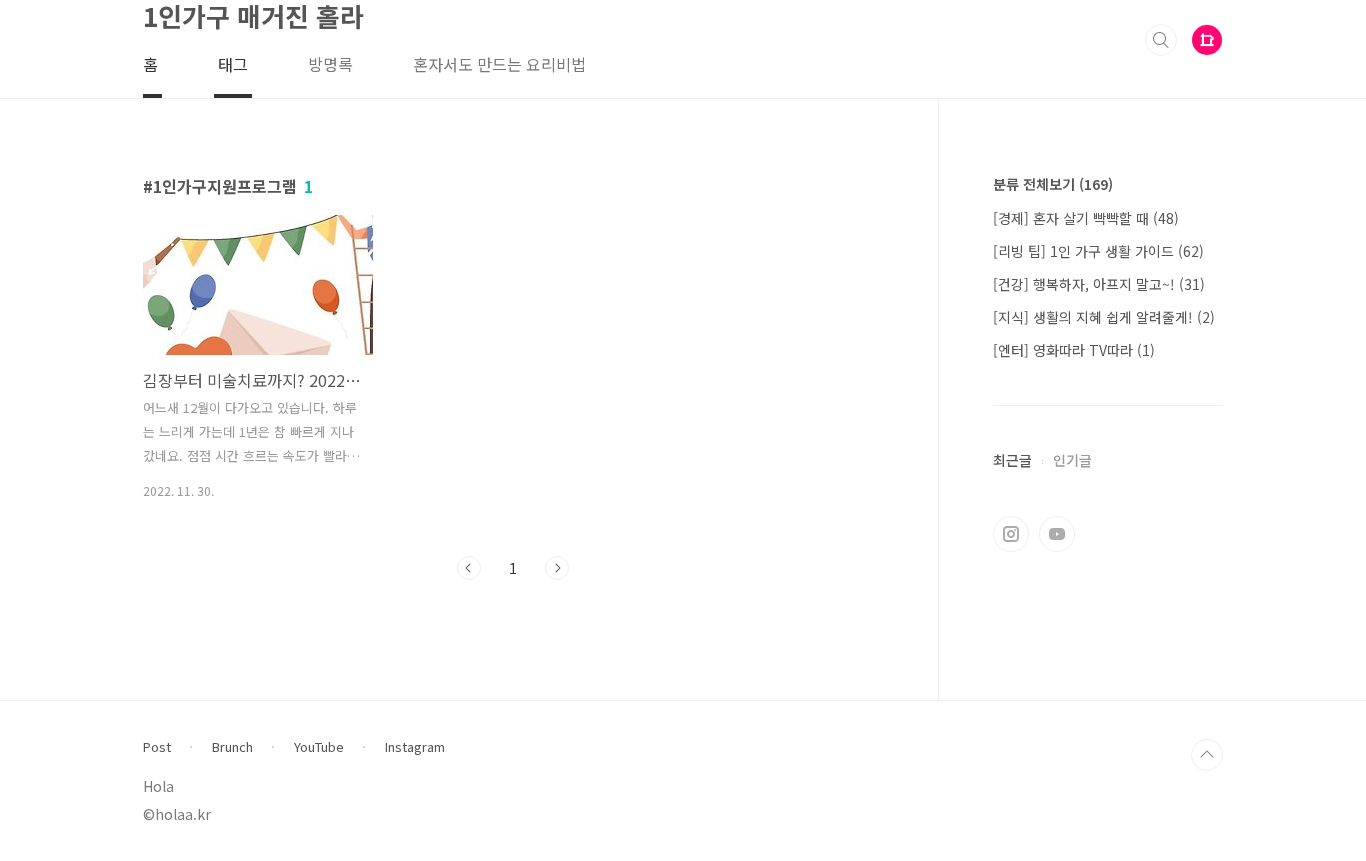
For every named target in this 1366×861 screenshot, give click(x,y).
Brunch (232, 747)
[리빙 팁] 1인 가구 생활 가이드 (1098, 251)
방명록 (330, 64)
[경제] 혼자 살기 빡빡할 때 (1086, 218)
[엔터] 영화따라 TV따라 (1074, 350)
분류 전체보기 (1053, 184)
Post (157, 747)
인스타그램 (1011, 534)
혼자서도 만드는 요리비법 (499, 64)
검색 (1161, 40)
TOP (1207, 755)
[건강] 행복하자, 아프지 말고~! (1099, 284)
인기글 (1072, 460)
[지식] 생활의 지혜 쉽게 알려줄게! (1104, 317)
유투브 (1057, 534)
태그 (233, 64)
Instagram (415, 747)
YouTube (319, 747)
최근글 (1012, 460)
